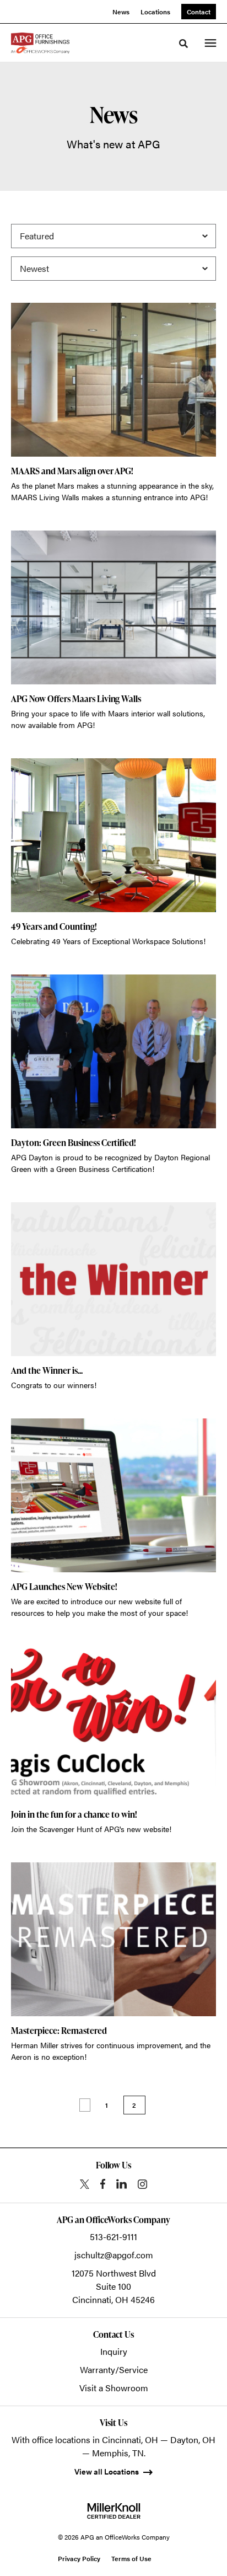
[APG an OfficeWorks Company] (40, 43)
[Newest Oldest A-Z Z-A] (113, 269)
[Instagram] (142, 2184)
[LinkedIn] (121, 2184)
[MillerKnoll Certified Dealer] (114, 2511)
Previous (85, 2105)
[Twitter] (85, 2184)
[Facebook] (103, 2184)
